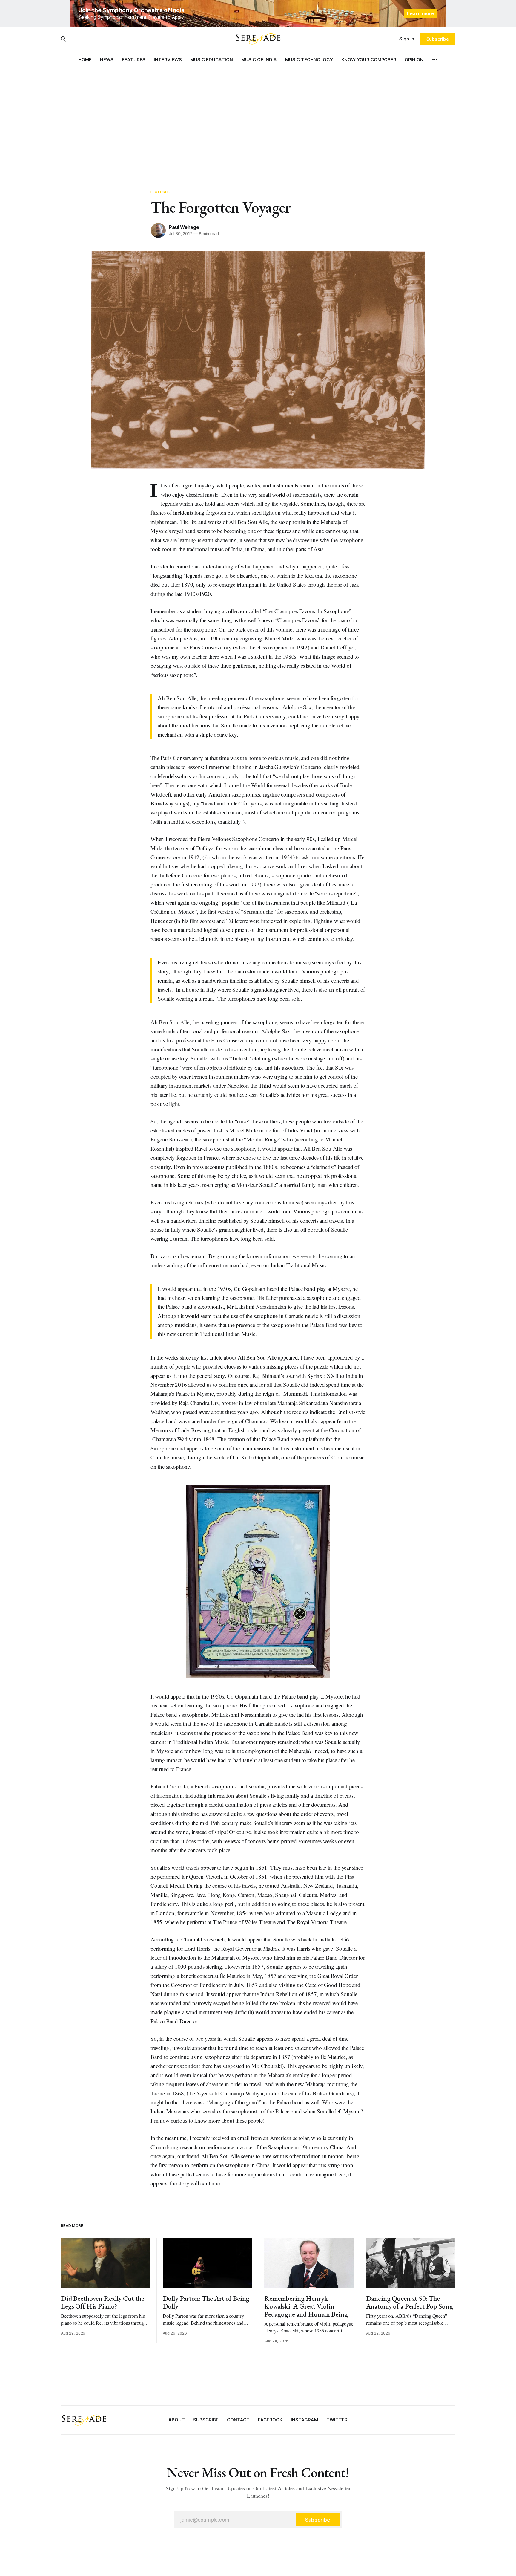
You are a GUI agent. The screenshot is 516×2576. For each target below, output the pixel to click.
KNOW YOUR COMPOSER (369, 60)
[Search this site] (63, 39)
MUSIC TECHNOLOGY (309, 60)
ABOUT (177, 2420)
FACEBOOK (270, 2420)
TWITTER (337, 2420)
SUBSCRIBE (206, 2420)
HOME (85, 60)
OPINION (414, 60)
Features (160, 192)
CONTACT (238, 2420)
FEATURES (134, 60)
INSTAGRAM (304, 2420)
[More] (435, 60)
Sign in (407, 39)
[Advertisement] (258, 123)
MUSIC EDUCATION (212, 60)
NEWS (107, 60)
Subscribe (438, 39)
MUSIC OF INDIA (259, 60)
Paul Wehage (184, 227)
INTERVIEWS (168, 60)
